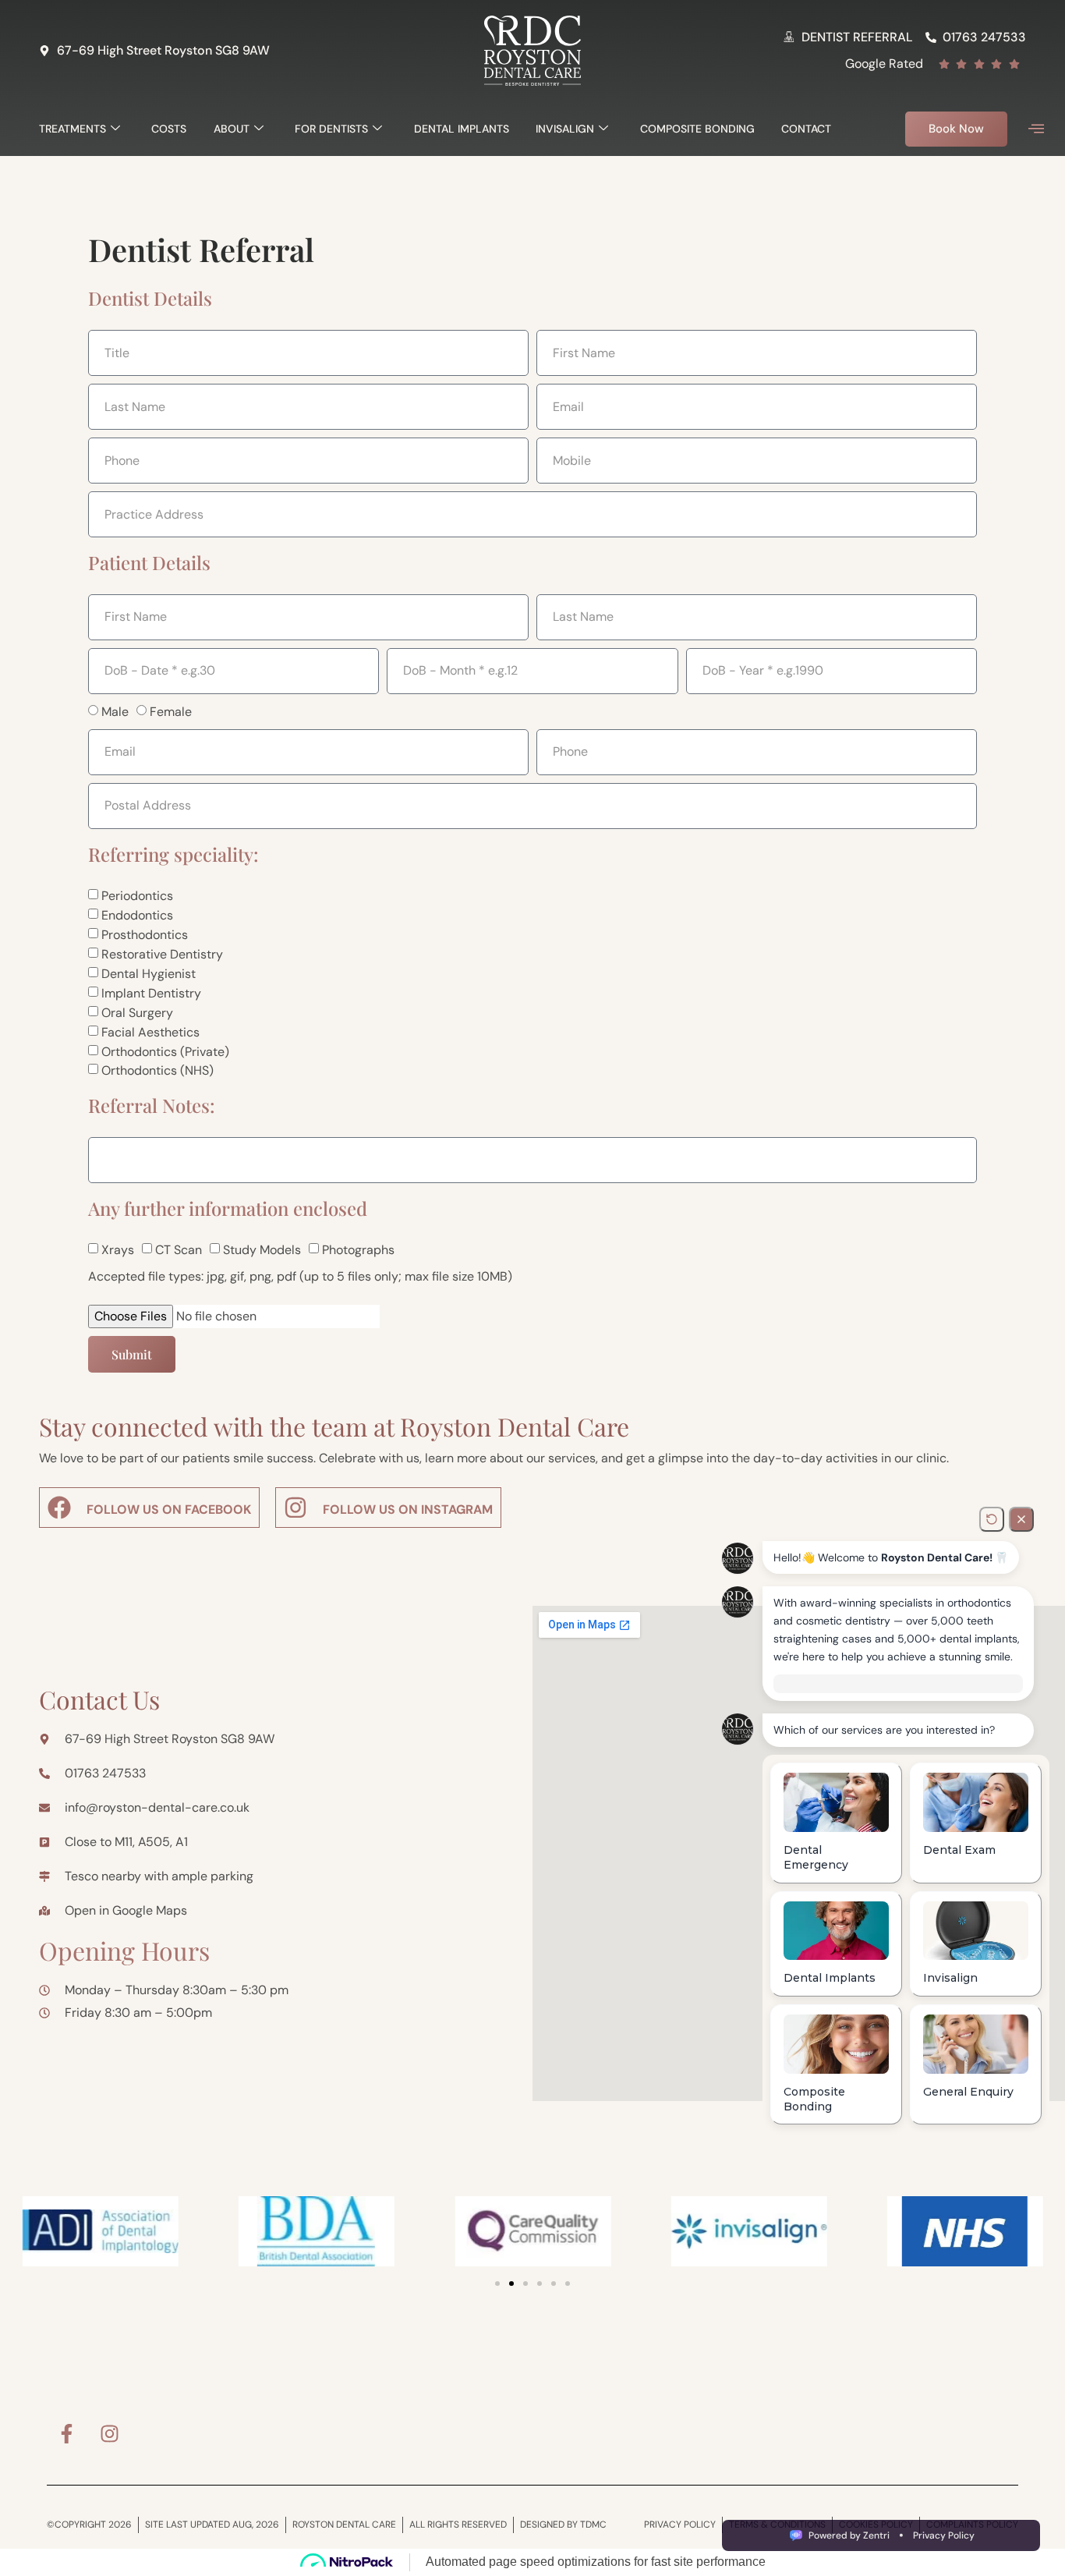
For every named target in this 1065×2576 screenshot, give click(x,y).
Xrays (118, 1250)
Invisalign (565, 129)
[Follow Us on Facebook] (59, 1508)
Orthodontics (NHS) (157, 1070)
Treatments (73, 129)
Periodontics (137, 896)
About (232, 129)
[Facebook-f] (66, 2434)
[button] (1036, 129)
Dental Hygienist (149, 974)
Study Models (262, 1250)
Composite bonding (697, 129)
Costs (169, 129)
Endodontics (137, 915)
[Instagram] (109, 2434)
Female (171, 712)
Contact (806, 129)
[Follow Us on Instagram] (295, 1508)
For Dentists (331, 129)
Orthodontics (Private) (165, 1051)
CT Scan (179, 1250)
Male (115, 712)
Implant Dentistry (151, 993)
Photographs (358, 1250)
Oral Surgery (137, 1013)
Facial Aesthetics (150, 1032)
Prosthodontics (145, 935)
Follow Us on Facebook (169, 1509)
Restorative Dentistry (162, 954)
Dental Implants (462, 129)
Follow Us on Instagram (408, 1509)
